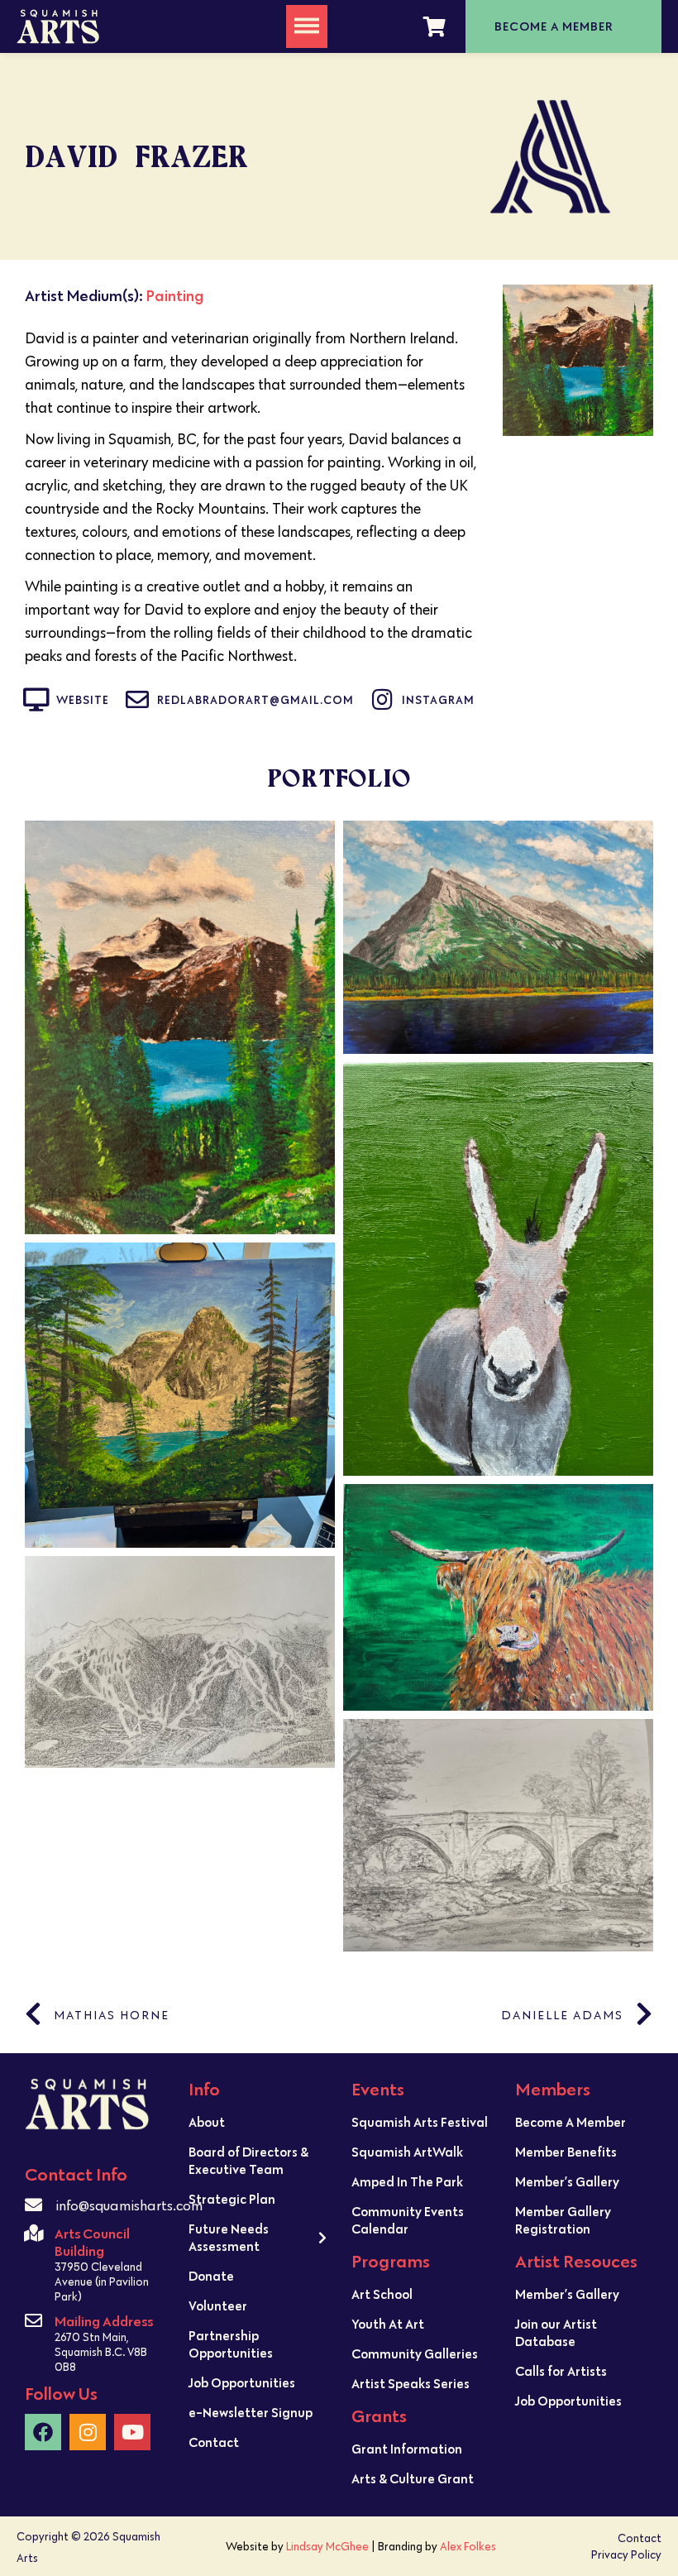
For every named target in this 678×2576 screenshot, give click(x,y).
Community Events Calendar (408, 2220)
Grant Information (407, 2449)
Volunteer (218, 2305)
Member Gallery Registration (563, 2220)
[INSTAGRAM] (382, 700)
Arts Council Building (92, 2242)
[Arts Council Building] (33, 2233)
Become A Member (571, 2122)
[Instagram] (88, 2432)
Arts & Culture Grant (413, 2478)
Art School (382, 2294)
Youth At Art (388, 2324)
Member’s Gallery (567, 2181)
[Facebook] (43, 2432)
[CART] (434, 26)
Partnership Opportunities (231, 2344)
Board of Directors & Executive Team (248, 2160)
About (207, 2122)
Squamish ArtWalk (407, 2152)
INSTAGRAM (438, 700)
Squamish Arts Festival (420, 2122)
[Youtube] (132, 2432)
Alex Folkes (468, 2546)
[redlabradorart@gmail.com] (137, 700)
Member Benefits (566, 2152)
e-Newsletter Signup (251, 2412)
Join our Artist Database (556, 2332)
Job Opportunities (242, 2382)
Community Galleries (415, 2353)
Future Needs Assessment (229, 2237)
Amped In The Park (407, 2181)
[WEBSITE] (36, 700)
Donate (211, 2276)
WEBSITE (83, 700)
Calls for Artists (561, 2371)
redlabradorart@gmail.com (255, 700)
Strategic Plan (232, 2199)
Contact (214, 2442)
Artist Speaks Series (411, 2383)
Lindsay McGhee (327, 2546)
